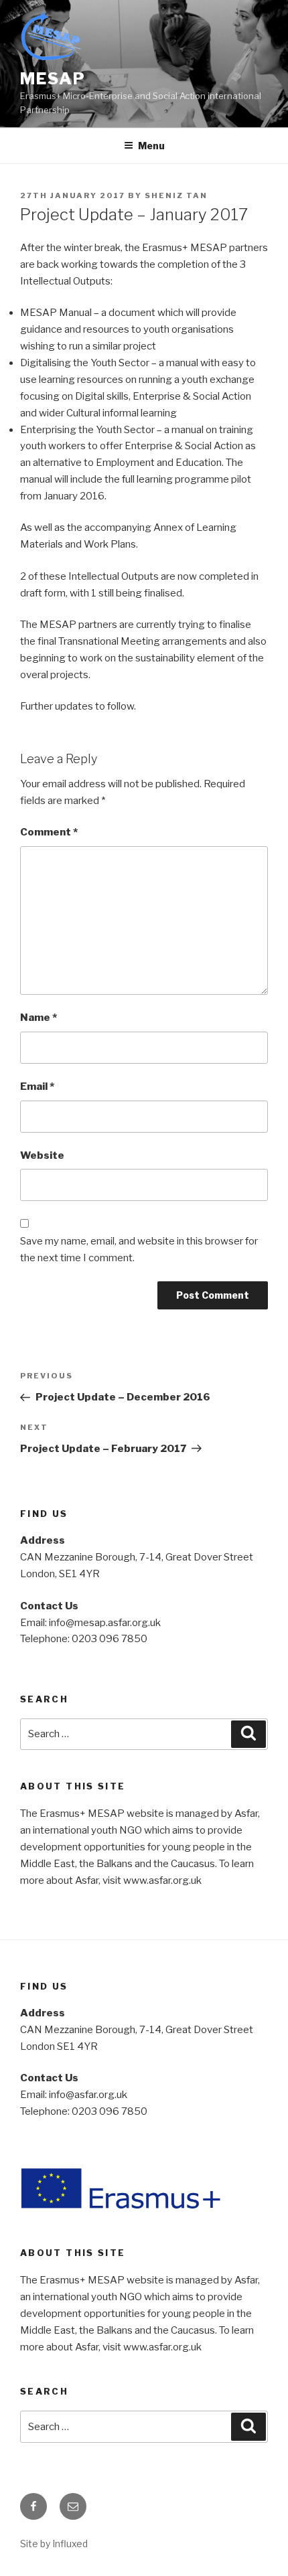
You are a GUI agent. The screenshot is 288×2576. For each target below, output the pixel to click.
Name (39, 1018)
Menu (151, 146)
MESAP (53, 79)
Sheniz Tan (176, 195)
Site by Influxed (54, 2544)
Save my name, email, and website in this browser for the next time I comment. (139, 1250)
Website (42, 1155)
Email (37, 1086)
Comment (49, 832)
